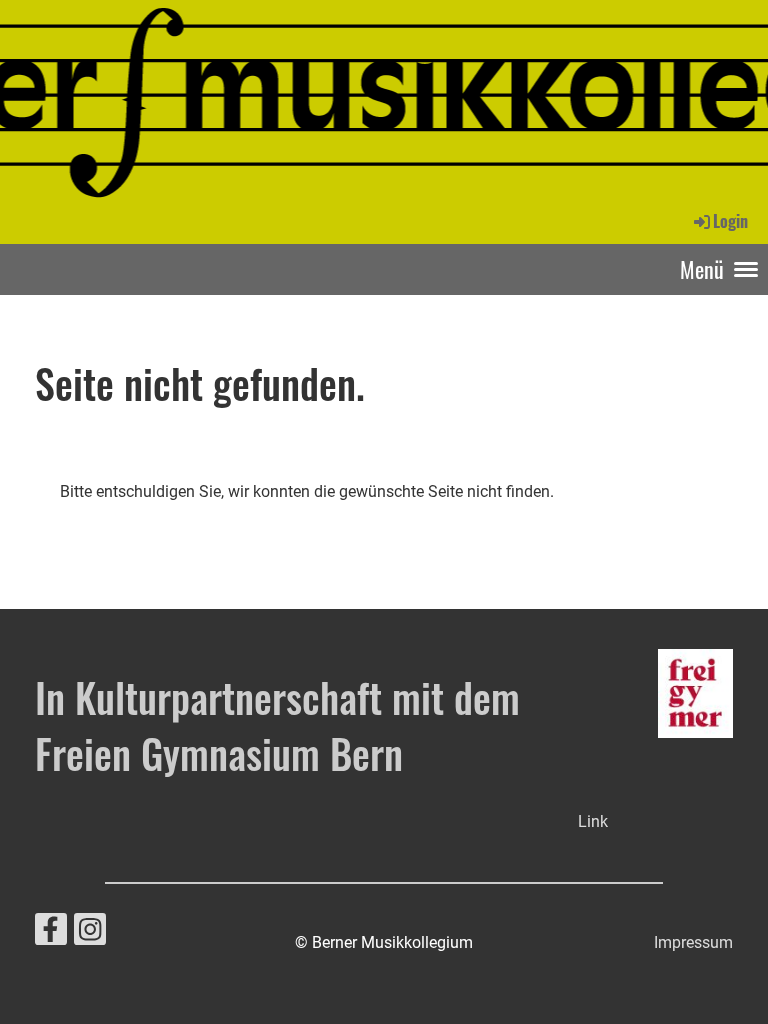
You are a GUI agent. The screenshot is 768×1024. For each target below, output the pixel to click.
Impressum (693, 942)
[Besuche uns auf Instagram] (90, 934)
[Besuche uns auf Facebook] (51, 934)
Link (593, 821)
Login (730, 221)
